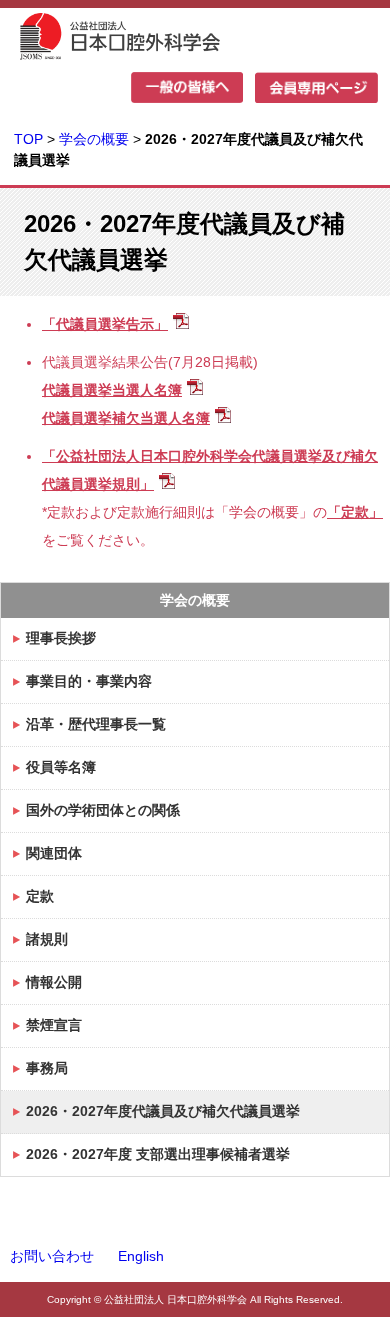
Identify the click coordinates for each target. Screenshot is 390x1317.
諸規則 (47, 939)
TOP (28, 139)
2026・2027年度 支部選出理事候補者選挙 (158, 1154)
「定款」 (355, 512)
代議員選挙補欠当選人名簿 (126, 418)
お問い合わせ (52, 1256)
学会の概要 (96, 139)
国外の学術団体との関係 (103, 810)
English (141, 1256)
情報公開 (54, 982)
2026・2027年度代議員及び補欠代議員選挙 (163, 1111)
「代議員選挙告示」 (105, 324)
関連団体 (54, 853)
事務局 (47, 1068)
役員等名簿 (61, 767)
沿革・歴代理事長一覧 (96, 724)
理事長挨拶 (61, 638)
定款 (40, 896)
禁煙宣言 (54, 1025)
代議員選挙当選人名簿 (112, 390)
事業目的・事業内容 (89, 681)
